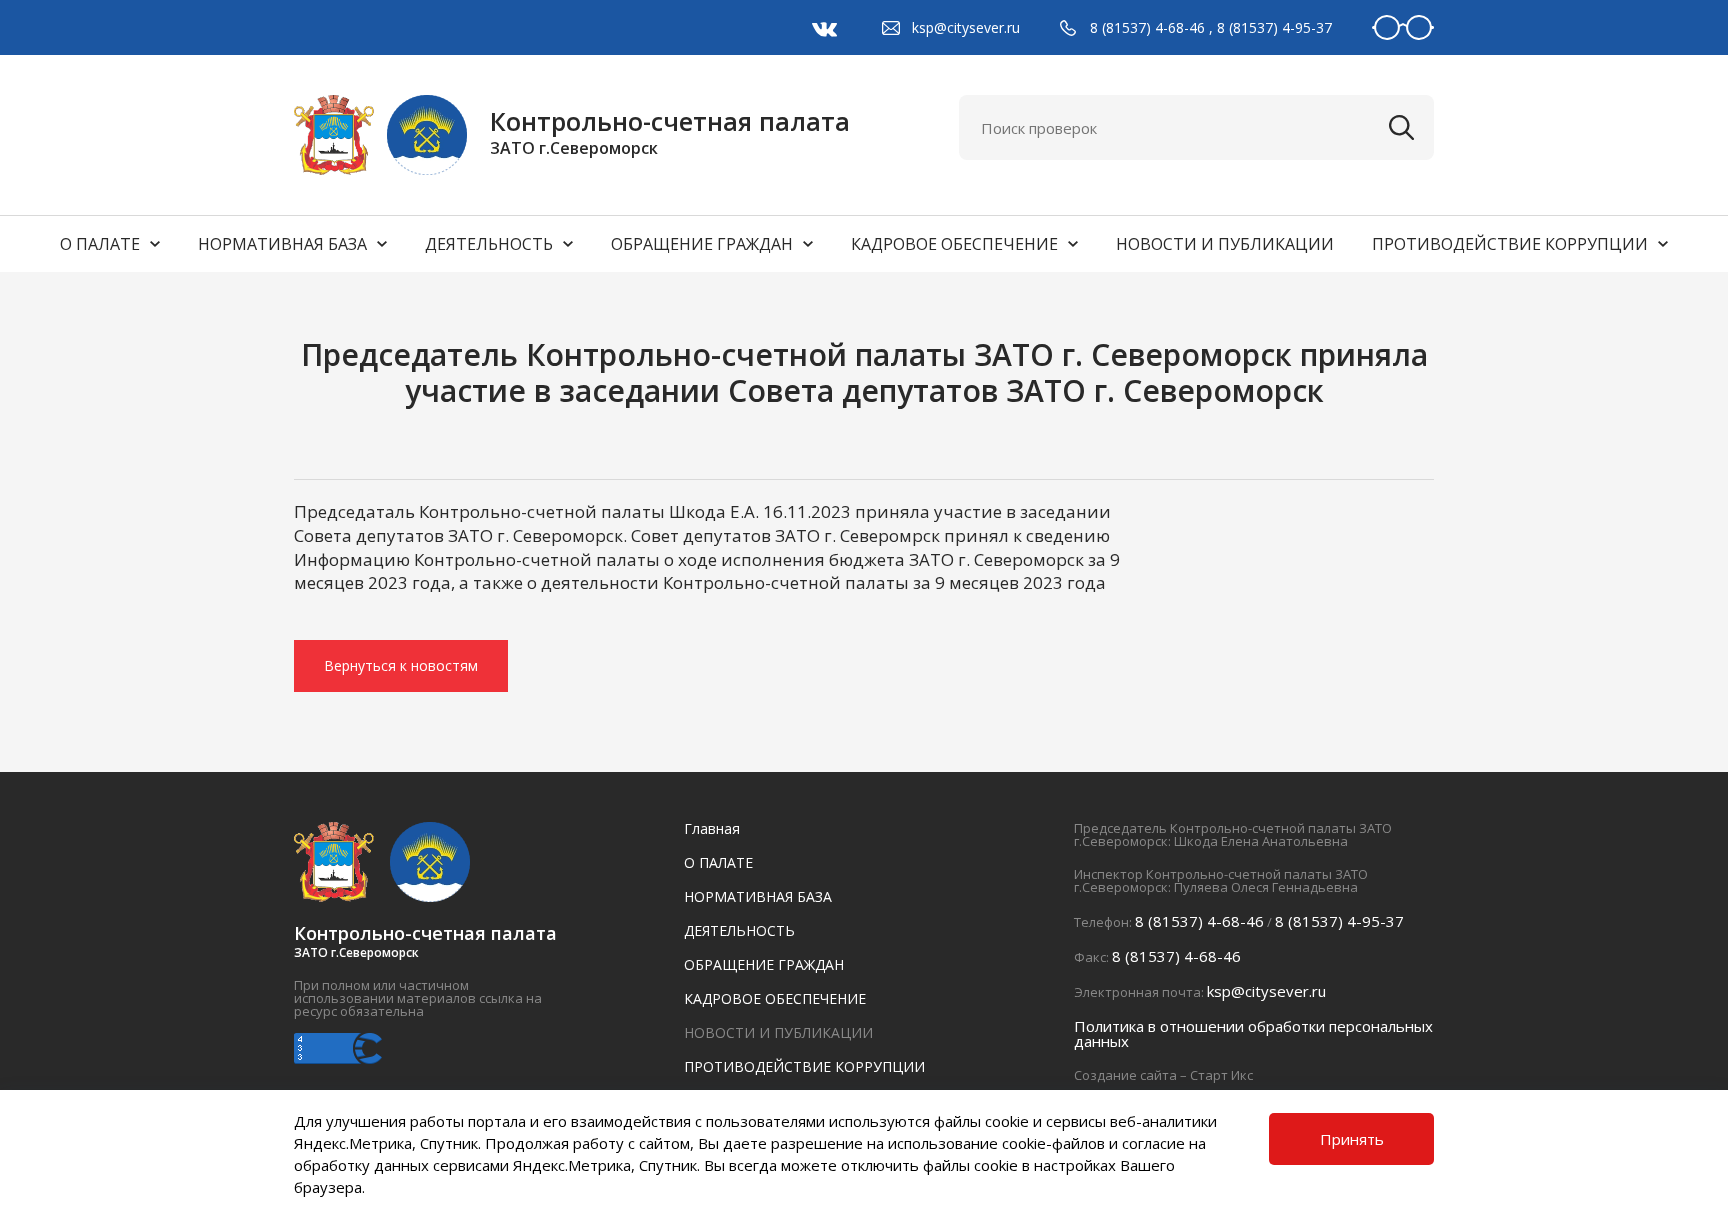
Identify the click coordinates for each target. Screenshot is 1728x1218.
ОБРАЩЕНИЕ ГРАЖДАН (702, 244)
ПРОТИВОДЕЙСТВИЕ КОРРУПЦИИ (1510, 244)
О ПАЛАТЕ (100, 244)
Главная (712, 828)
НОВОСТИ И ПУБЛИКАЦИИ (1225, 244)
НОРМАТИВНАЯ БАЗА (282, 244)
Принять (1352, 1139)
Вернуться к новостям (401, 665)
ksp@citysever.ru (966, 27)
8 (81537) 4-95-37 (1274, 27)
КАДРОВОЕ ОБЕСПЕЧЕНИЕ (954, 244)
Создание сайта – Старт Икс (1163, 1075)
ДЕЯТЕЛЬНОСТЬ (489, 244)
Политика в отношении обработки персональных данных (1253, 1033)
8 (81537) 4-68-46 (1147, 27)
